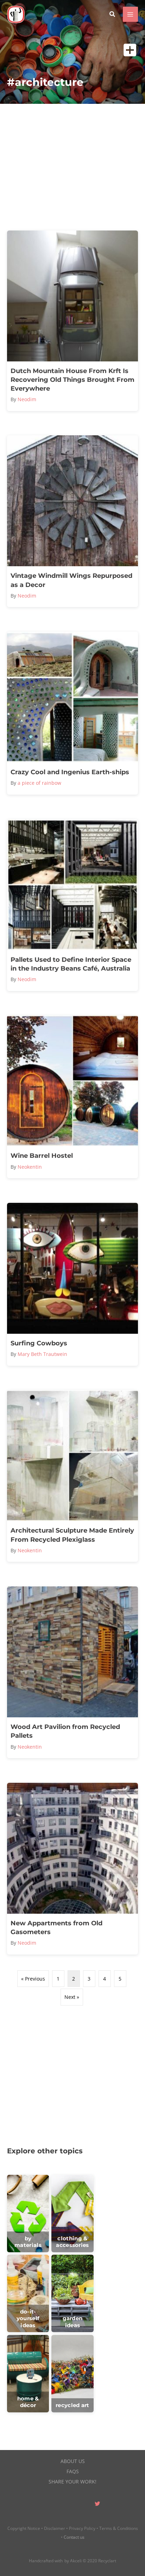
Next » (72, 1997)
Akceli (76, 2561)
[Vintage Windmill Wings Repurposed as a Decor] (72, 521)
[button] (113, 15)
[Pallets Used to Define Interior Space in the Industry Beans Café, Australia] (72, 905)
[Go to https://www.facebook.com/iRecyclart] (69, 2505)
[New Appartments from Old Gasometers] (72, 1869)
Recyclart (107, 2561)
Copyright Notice (24, 2528)
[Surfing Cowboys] (72, 1284)
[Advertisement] (72, 167)
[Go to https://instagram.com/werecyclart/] (83, 2505)
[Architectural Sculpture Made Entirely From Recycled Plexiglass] (72, 1476)
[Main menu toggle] (130, 14)
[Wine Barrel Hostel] (72, 1097)
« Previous (33, 1979)
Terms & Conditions (119, 2528)
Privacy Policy (82, 2528)
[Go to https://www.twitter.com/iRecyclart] (97, 2505)
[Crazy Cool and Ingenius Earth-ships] (72, 713)
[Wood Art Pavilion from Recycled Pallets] (72, 1672)
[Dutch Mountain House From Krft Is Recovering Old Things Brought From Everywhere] (72, 321)
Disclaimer (55, 2528)
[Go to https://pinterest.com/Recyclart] (55, 2505)
